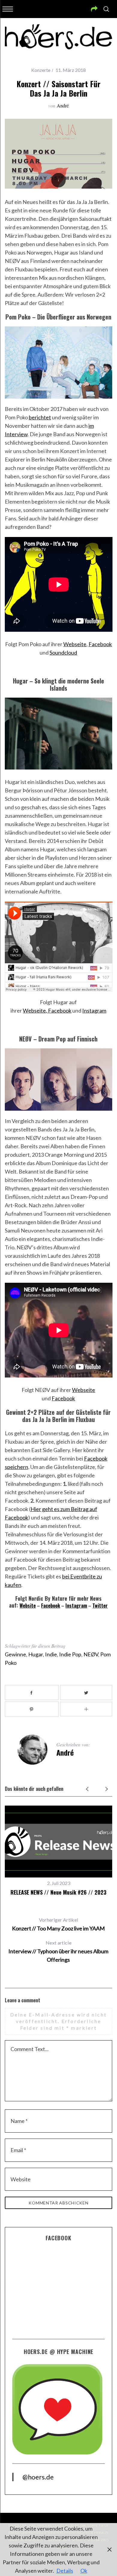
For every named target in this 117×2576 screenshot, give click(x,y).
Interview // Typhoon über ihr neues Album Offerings (58, 1951)
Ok (84, 2571)
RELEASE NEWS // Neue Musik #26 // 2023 (58, 1892)
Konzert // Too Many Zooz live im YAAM (58, 1924)
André (63, 105)
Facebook (100, 644)
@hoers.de (38, 2477)
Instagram (94, 1010)
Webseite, (35, 1010)
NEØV (91, 1654)
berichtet (40, 417)
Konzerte (41, 70)
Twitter (100, 1606)
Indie (51, 1654)
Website (28, 1606)
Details (65, 2571)
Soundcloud (63, 652)
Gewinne (15, 1654)
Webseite (75, 644)
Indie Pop (70, 1654)
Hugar (36, 1654)
